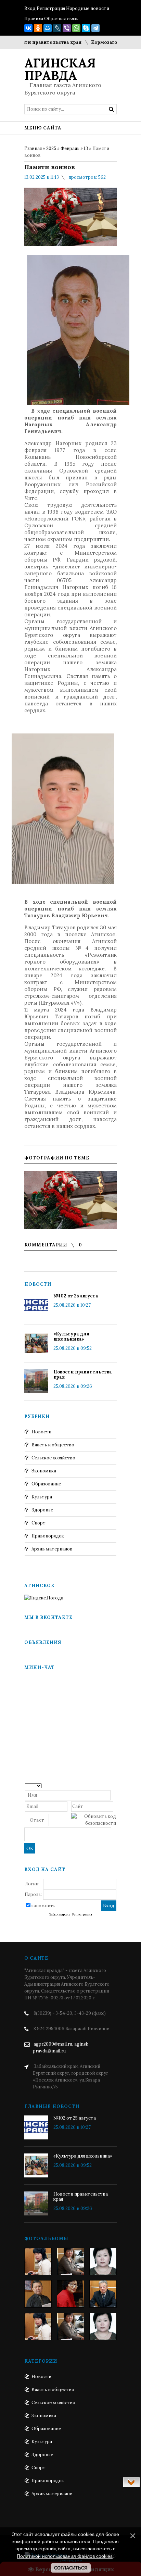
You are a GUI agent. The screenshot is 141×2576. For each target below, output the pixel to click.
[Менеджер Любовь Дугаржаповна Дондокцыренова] (70, 2261)
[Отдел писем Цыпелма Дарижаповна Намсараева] (103, 2261)
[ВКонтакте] (28, 28)
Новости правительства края (83, 1374)
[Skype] (86, 28)
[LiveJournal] (57, 28)
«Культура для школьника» (71, 1336)
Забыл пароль (60, 1914)
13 (86, 148)
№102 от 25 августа (76, 1296)
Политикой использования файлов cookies (65, 2556)
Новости (41, 1432)
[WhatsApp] (76, 28)
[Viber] (67, 28)
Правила (34, 19)
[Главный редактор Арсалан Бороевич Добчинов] (103, 2294)
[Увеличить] (70, 1200)
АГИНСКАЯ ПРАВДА (60, 69)
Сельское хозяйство (53, 1458)
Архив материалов (52, 1549)
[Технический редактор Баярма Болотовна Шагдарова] (38, 2261)
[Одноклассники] (38, 28)
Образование (46, 1484)
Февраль (70, 148)
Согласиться (71, 2568)
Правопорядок (48, 1536)
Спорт (39, 1523)
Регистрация (51, 8)
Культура (42, 1497)
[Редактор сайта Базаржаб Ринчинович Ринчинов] (38, 2294)
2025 (51, 148)
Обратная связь (61, 19)
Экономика (44, 1471)
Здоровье (42, 1510)
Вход (30, 8)
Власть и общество (53, 1445)
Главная (33, 148)
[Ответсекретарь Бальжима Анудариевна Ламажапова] (70, 2294)
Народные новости (88, 8)
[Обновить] (114, 1785)
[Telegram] (95, 28)
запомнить (43, 1906)
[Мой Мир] (48, 28)
